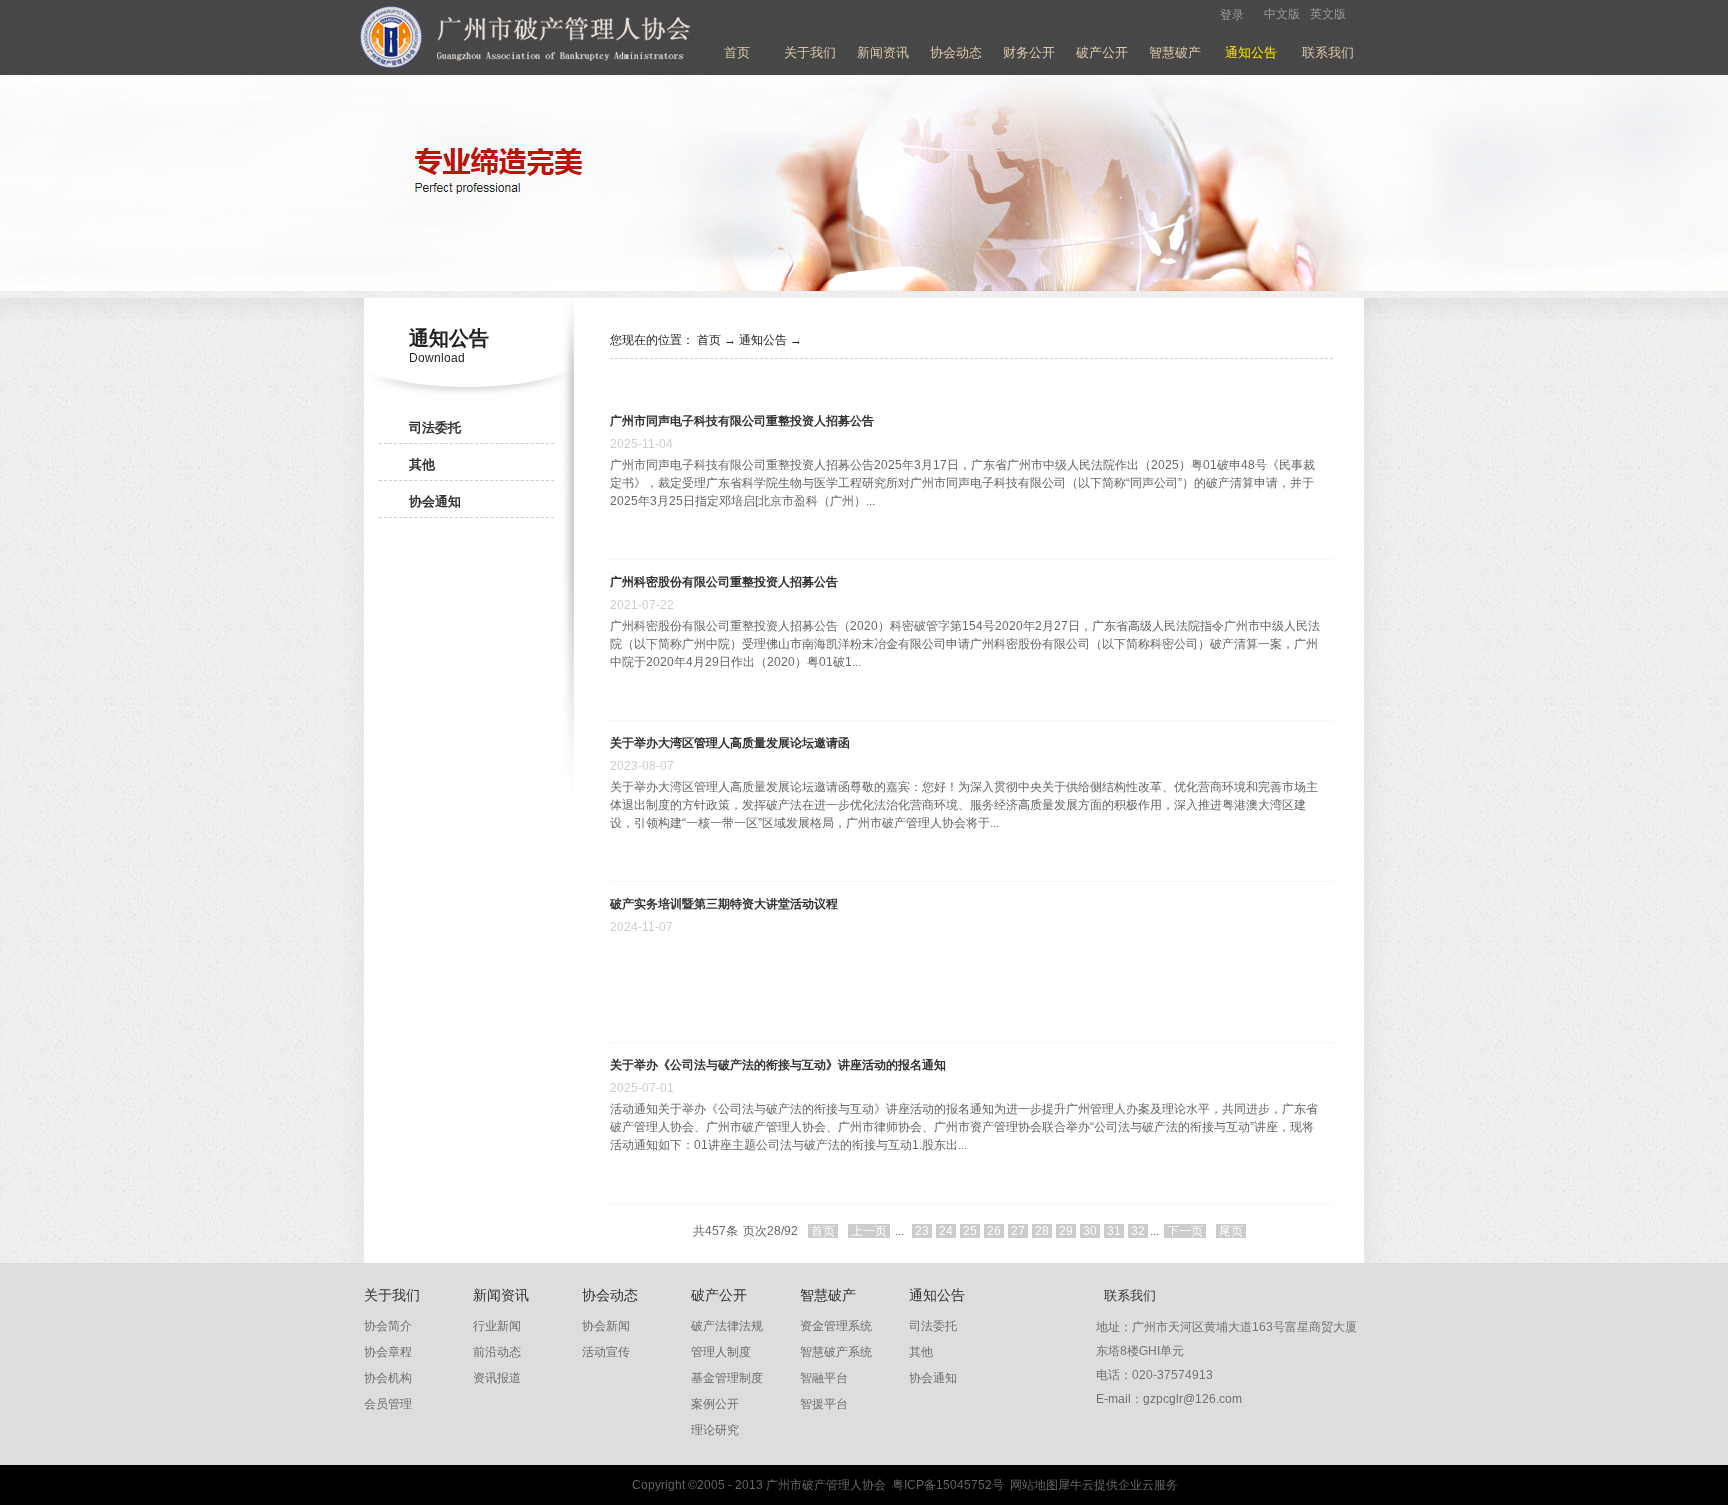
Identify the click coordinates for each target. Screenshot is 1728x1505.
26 (994, 1231)
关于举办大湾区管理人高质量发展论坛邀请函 (730, 743)
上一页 (869, 1231)
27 (1018, 1231)
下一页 (1185, 1231)
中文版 (1282, 14)
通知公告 (763, 340)
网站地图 (1031, 1485)
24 (946, 1231)
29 (1066, 1231)
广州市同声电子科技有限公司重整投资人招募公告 (742, 421)
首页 (737, 52)
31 (1114, 1231)
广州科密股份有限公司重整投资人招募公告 (724, 582)
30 (1090, 1231)
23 (922, 1231)
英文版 (1328, 14)
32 (1138, 1231)
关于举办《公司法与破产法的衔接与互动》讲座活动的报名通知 (778, 1065)
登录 (1232, 15)
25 (970, 1231)
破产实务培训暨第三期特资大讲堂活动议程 (724, 904)
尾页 (1231, 1231)
